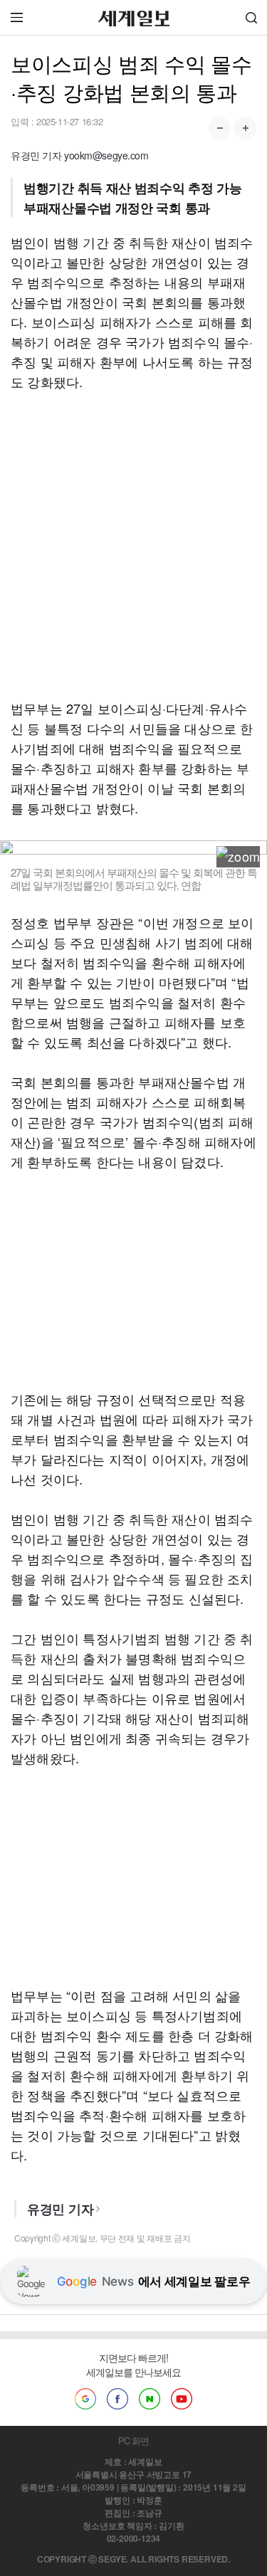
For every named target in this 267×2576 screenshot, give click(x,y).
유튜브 (182, 2399)
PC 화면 (133, 2440)
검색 (251, 17)
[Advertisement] (133, 545)
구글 (85, 2399)
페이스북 (117, 2399)
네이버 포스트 (150, 2399)
